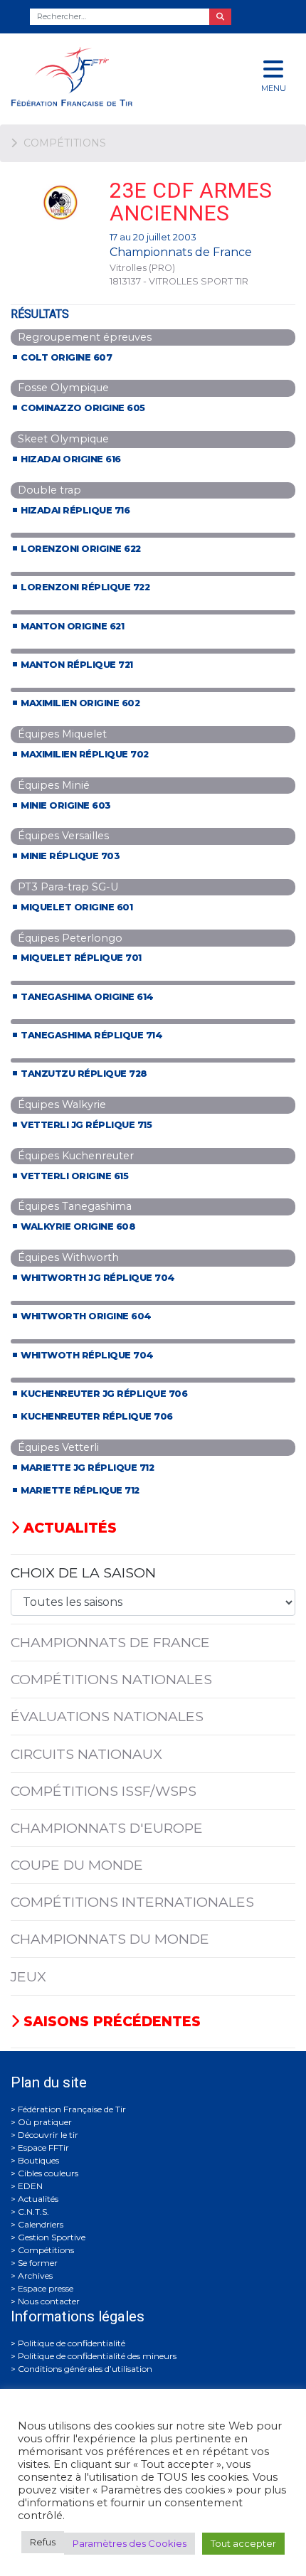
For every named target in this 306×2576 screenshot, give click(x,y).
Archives (35, 2276)
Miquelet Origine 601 (76, 907)
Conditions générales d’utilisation (85, 2369)
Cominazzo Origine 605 (83, 408)
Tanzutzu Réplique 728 (84, 1074)
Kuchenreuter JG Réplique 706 (104, 1394)
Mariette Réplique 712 (80, 1490)
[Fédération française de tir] (102, 76)
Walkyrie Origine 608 (78, 1226)
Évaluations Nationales (107, 1716)
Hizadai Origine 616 (71, 459)
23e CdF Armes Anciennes (191, 202)
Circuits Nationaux (86, 1754)
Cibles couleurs (48, 2173)
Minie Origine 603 (66, 805)
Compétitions (46, 2250)
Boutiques (38, 2160)
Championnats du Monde (110, 1939)
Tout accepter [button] (243, 2543)
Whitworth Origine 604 (86, 1316)
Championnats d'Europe (107, 1828)
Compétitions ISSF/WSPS (104, 1791)
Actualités (68, 1528)
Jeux (28, 1976)
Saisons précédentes (110, 2021)
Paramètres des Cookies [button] (130, 2543)
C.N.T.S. (33, 2212)
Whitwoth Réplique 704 (87, 1355)
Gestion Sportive (52, 2237)
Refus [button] (43, 2542)
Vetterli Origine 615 (74, 1176)
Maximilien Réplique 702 (85, 754)
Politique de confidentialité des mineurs (97, 2356)
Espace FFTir (43, 2147)
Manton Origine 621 (72, 626)
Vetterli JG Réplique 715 (86, 1125)
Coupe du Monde (77, 1865)
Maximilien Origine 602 (80, 703)
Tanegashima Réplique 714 (91, 1035)
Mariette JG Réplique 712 (87, 1468)
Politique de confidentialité (72, 2343)
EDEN (30, 2186)
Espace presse (46, 2288)
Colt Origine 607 (66, 357)
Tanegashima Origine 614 (87, 997)
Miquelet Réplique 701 (81, 958)
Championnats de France (110, 1642)
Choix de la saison (83, 1572)
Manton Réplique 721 (77, 665)
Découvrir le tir (48, 2135)
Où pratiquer (45, 2122)
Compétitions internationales (132, 1902)
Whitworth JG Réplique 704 (98, 1278)
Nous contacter (49, 2301)
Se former (38, 2263)
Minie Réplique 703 (70, 856)
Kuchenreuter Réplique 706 (97, 1416)
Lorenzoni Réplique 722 (85, 587)
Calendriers (41, 2224)
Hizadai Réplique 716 (75, 510)
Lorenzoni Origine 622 (81, 549)
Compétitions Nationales (111, 1679)
